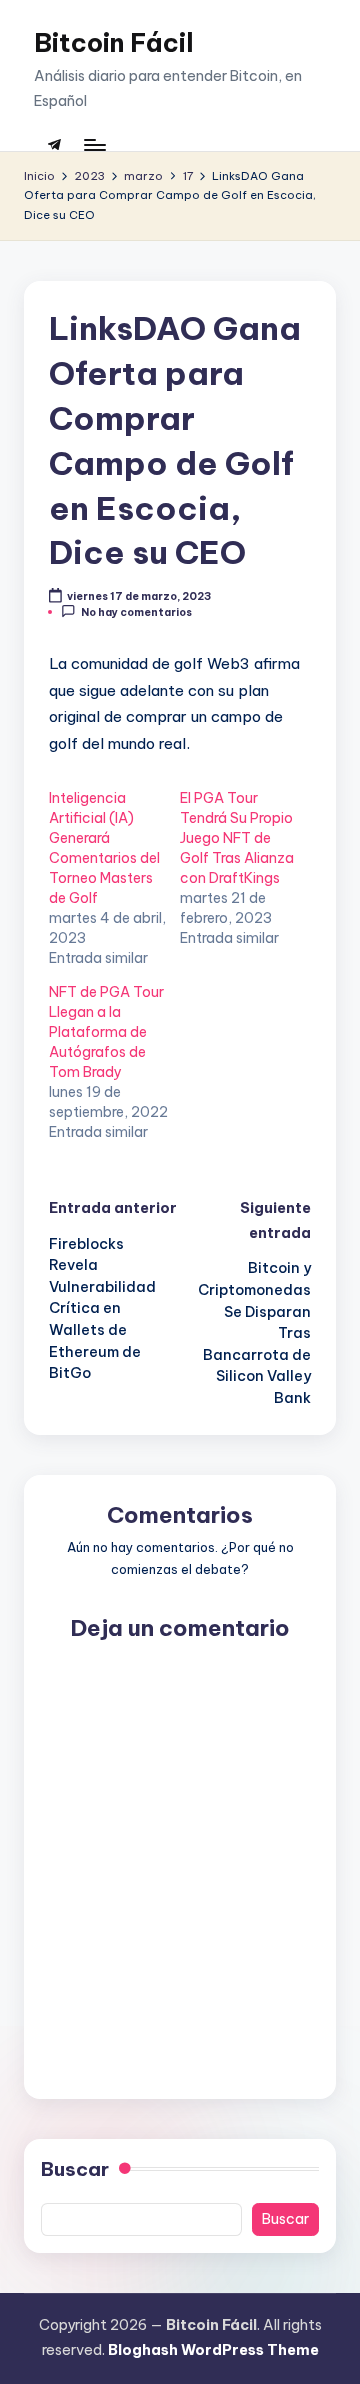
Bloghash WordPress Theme (213, 2350)
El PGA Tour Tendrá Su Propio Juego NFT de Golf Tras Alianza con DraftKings (237, 838)
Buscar (75, 2169)
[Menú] (94, 144)
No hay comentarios (136, 612)
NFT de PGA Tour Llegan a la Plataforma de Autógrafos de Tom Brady (106, 1032)
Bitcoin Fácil (114, 42)
